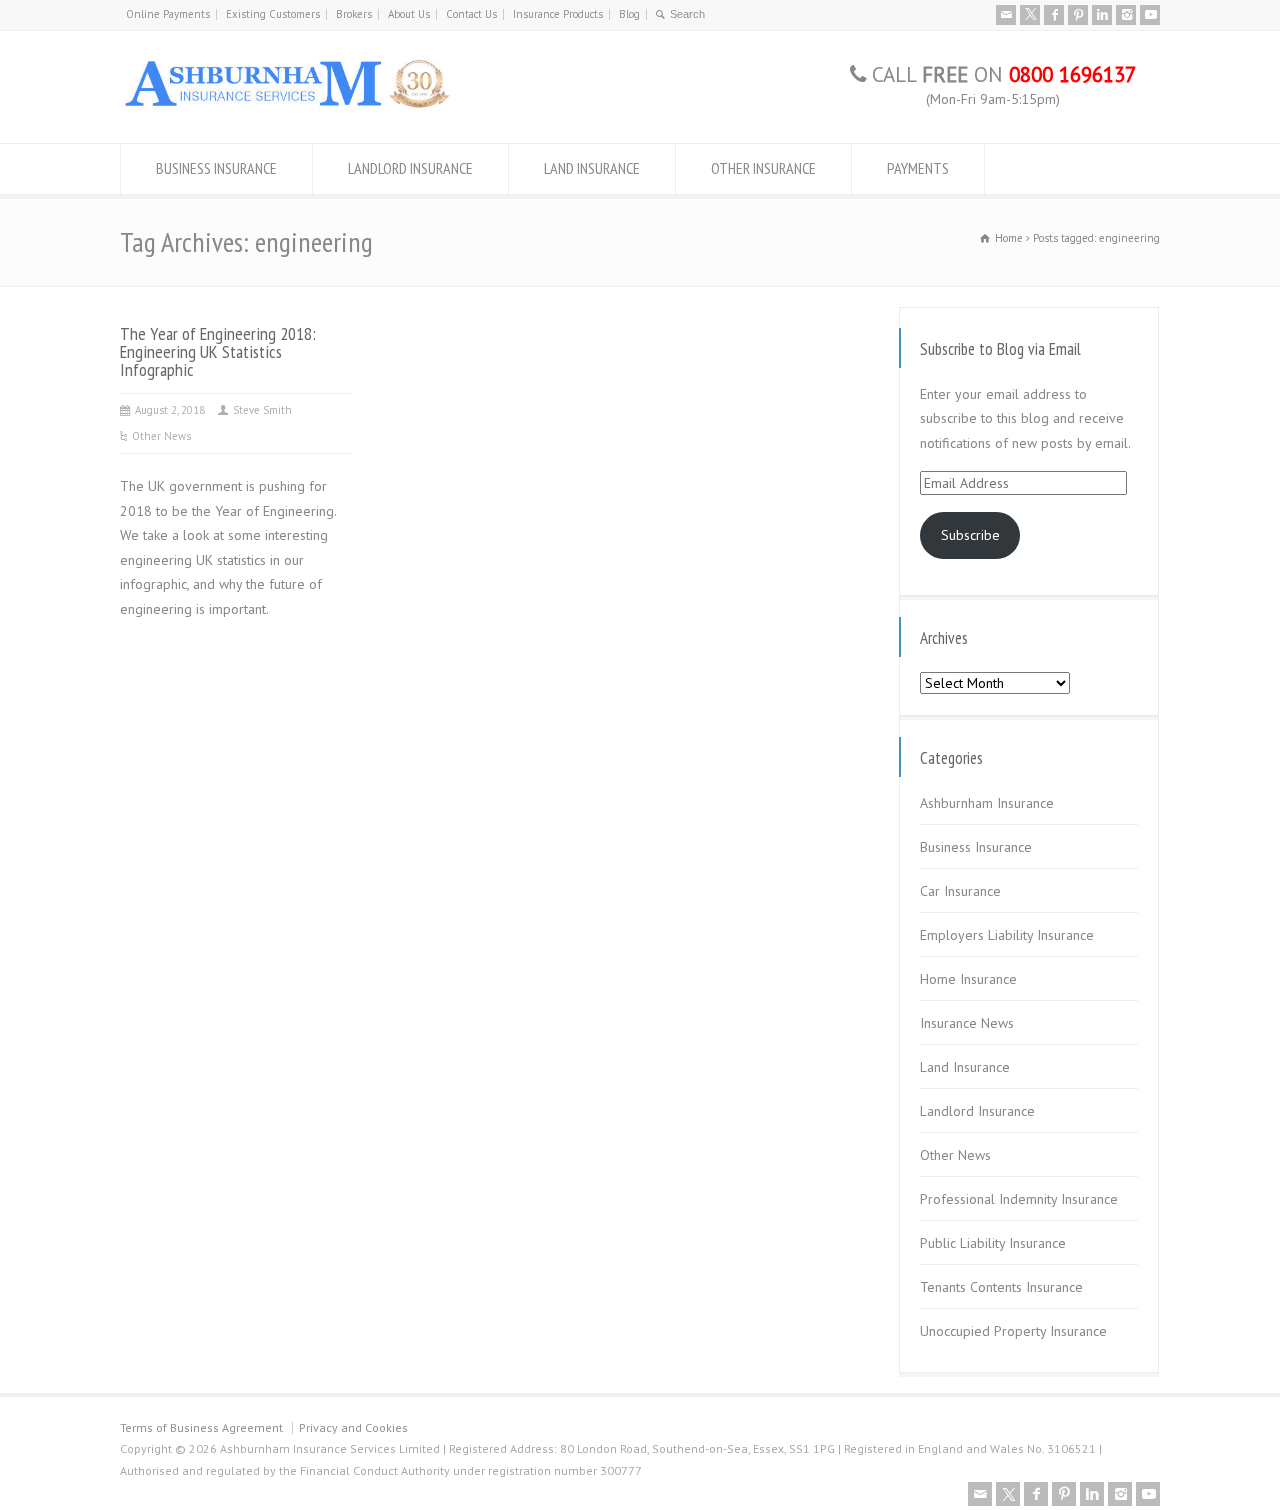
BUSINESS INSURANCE (216, 168)
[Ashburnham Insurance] (286, 106)
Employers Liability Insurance (1007, 935)
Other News (161, 436)
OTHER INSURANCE (763, 168)
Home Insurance (968, 979)
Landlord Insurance (977, 1111)
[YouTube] (1150, 15)
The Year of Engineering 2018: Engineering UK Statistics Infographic (218, 351)
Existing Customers (273, 14)
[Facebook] (1054, 15)
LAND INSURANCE (592, 168)
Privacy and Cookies (353, 1427)
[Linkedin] (1102, 15)
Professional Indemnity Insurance (1019, 1199)
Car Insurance (960, 891)
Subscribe (970, 535)
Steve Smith (262, 410)
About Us (409, 14)
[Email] (1006, 15)
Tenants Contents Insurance (1001, 1287)
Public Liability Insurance (993, 1243)
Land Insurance (965, 1067)
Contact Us (471, 14)
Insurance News (967, 1023)
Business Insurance (976, 847)
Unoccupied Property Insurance (1013, 1331)
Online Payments (168, 14)
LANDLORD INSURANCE (410, 168)
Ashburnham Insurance (987, 803)
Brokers (354, 14)
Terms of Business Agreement (201, 1427)
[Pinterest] (1078, 15)
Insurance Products (558, 14)
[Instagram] (1126, 15)
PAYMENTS (918, 168)
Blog (629, 14)
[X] (1030, 15)
